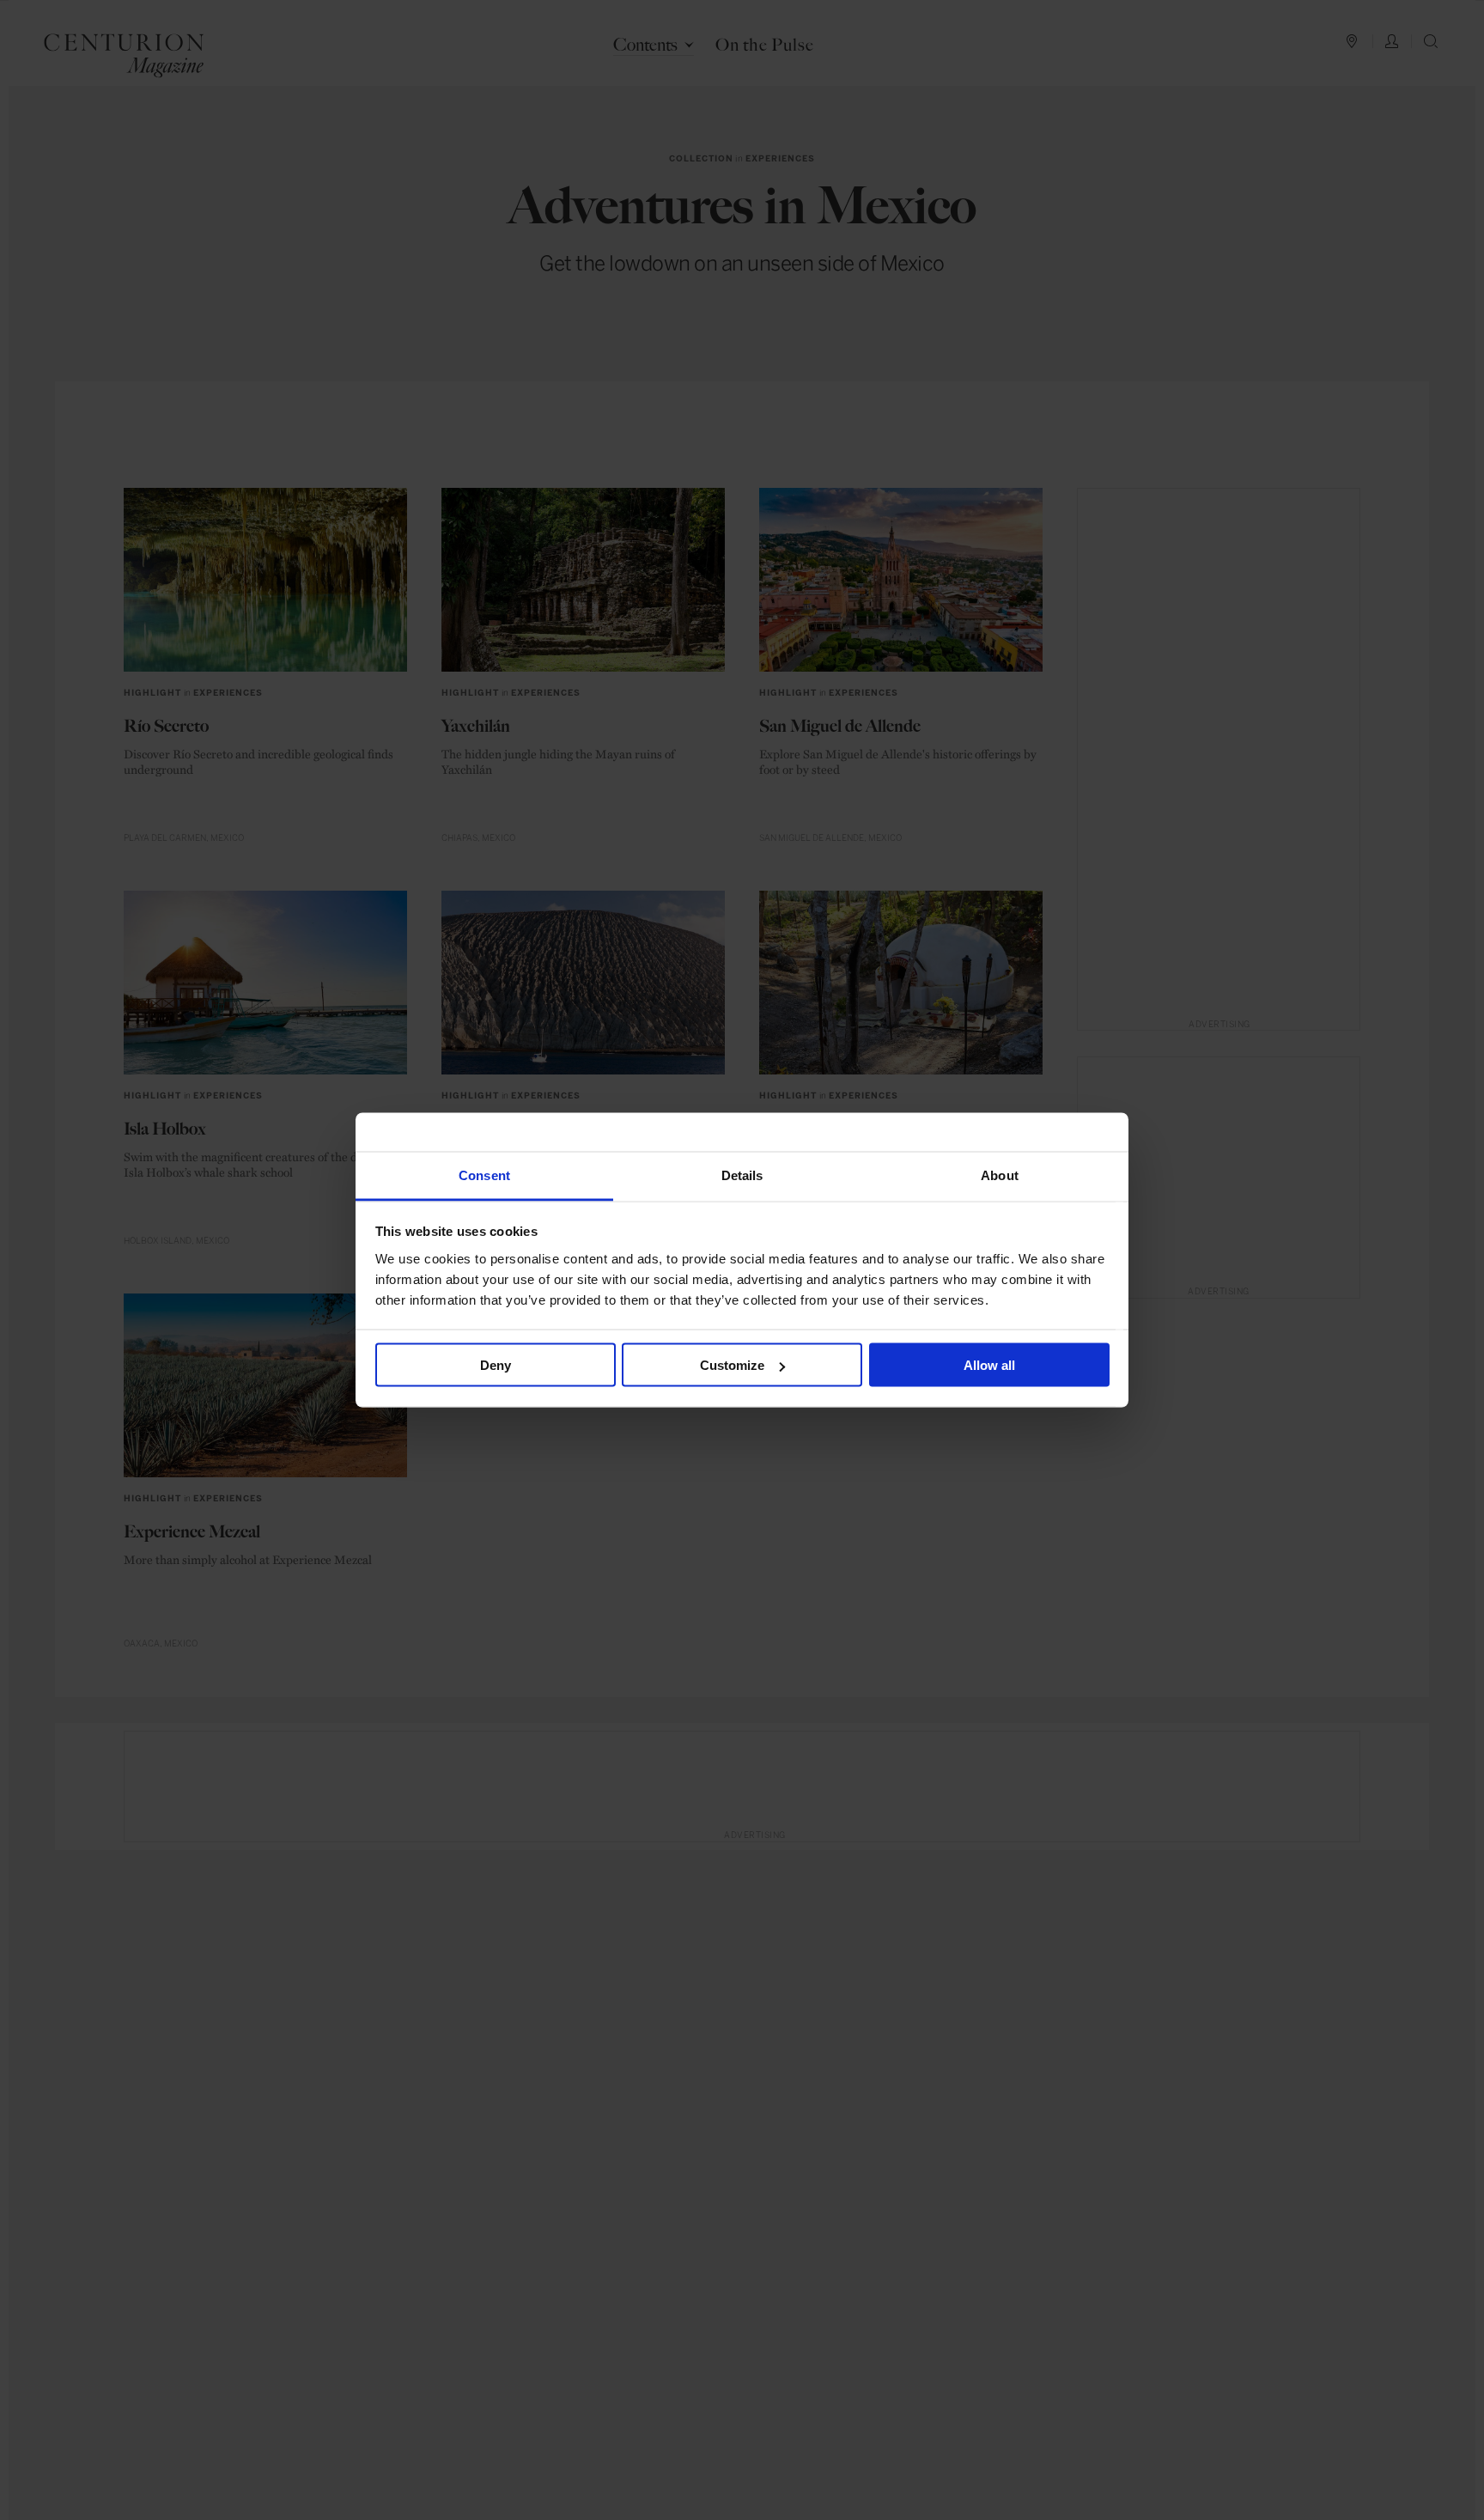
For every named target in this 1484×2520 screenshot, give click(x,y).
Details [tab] (742, 1175)
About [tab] (1000, 1175)
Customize (732, 1365)
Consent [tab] (484, 1175)
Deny (496, 1365)
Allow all (989, 1365)
